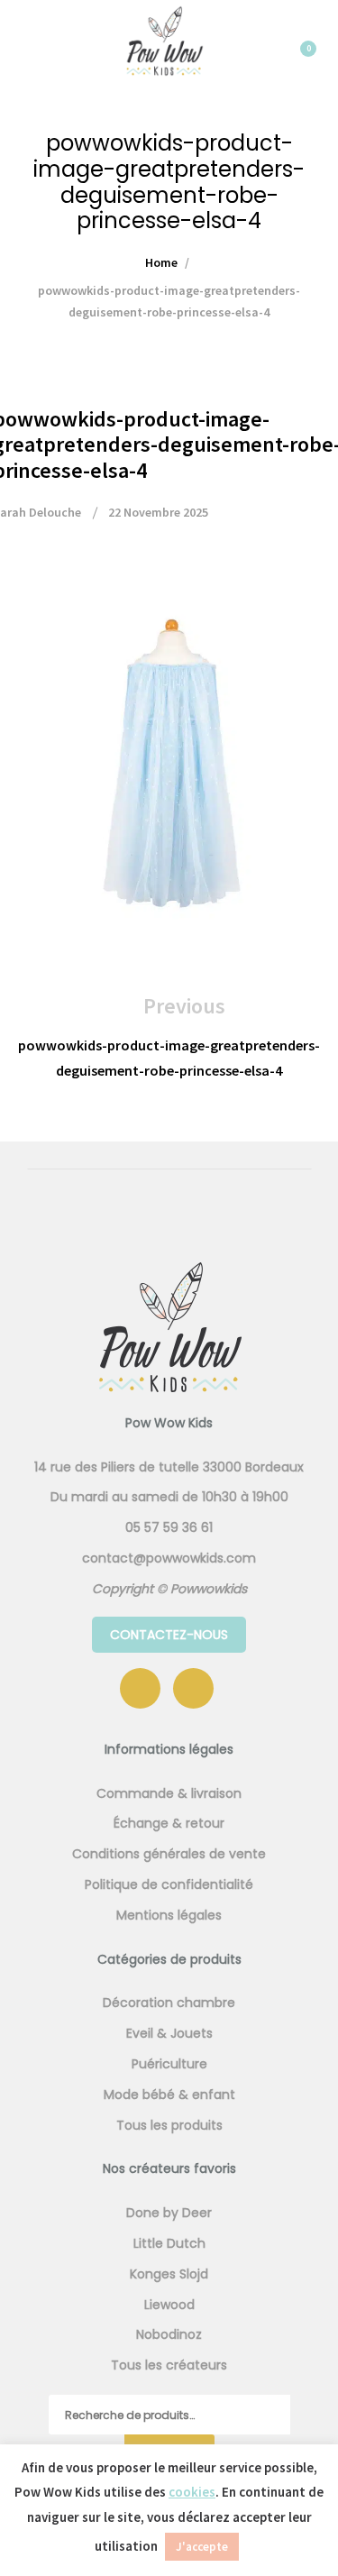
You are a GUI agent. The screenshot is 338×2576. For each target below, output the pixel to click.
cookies (192, 2492)
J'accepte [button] (202, 2547)
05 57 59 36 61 (169, 1527)
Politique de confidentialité (169, 1884)
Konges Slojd (169, 2274)
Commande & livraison (169, 1793)
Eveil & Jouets (169, 2033)
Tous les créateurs (169, 2365)
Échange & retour (169, 1823)
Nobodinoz (169, 2334)
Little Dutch (169, 2243)
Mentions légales (169, 1915)
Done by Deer (169, 2213)
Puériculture (169, 2064)
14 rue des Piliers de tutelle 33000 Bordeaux (169, 1467)
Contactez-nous (169, 1635)
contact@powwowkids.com (169, 1558)
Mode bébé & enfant (169, 2095)
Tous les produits (169, 2125)
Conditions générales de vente (169, 1854)
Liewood (169, 2305)
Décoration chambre (169, 2003)
